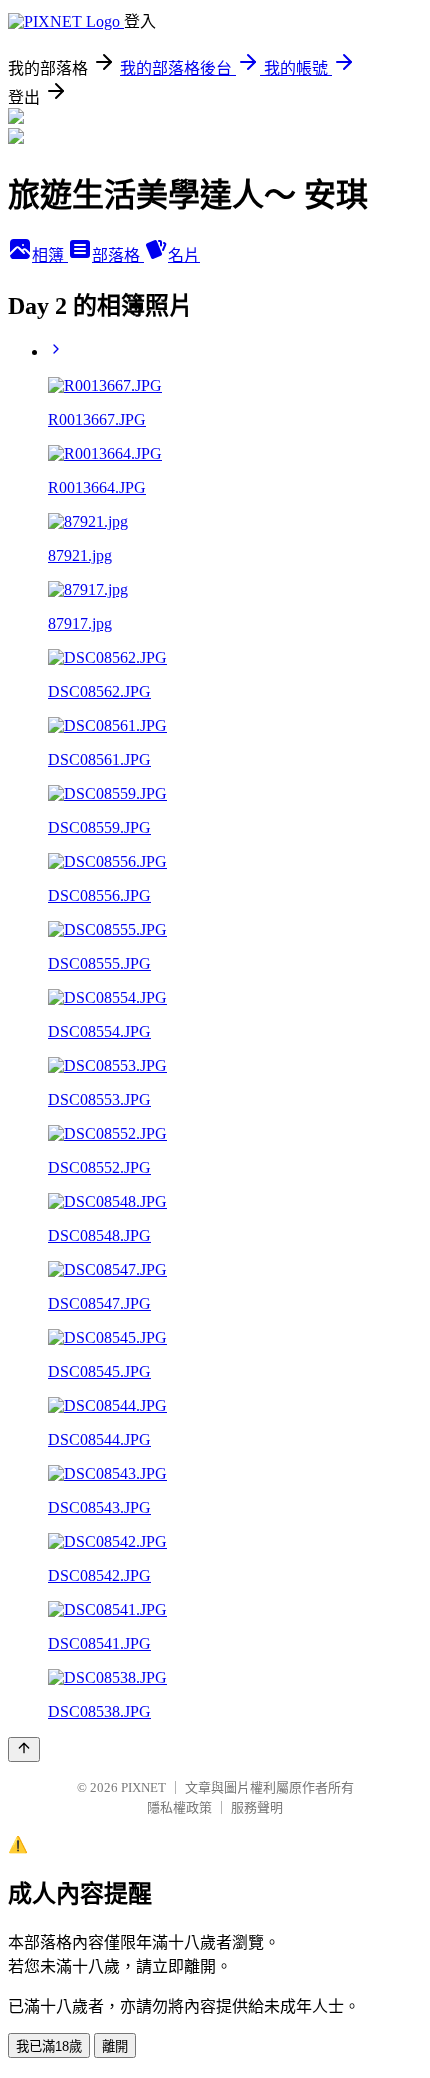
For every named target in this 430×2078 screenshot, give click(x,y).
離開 (115, 2046)
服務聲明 (257, 1807)
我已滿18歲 (49, 2046)
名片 (184, 255)
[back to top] (24, 1749)
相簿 (50, 255)
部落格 (118, 255)
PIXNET (143, 1787)
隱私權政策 (179, 1807)
